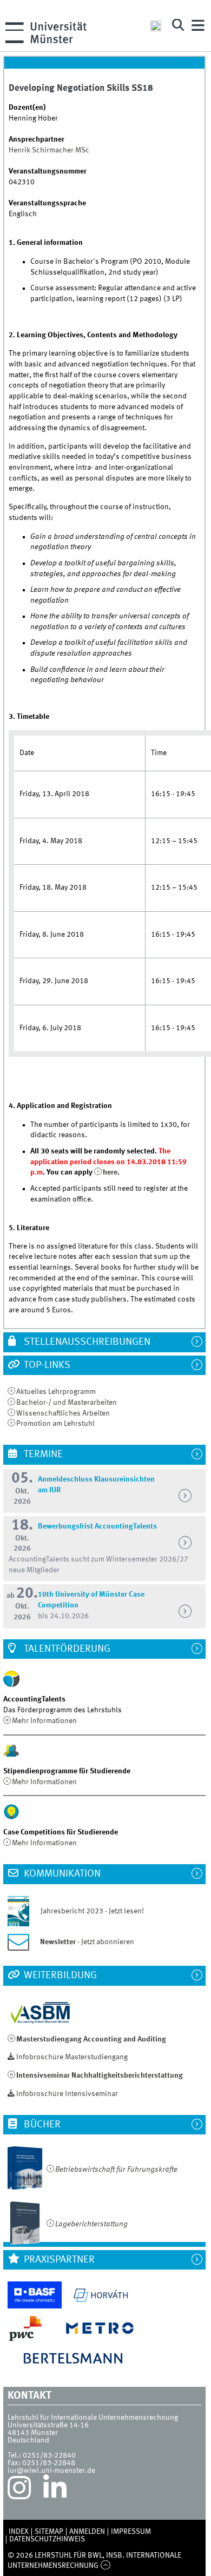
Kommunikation (61, 1874)
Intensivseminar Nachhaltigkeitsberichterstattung (100, 2076)
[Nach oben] (105, 2566)
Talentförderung (66, 1649)
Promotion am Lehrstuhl (55, 1424)
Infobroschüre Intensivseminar (67, 2094)
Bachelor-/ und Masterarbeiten (67, 1403)
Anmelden (87, 2532)
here (110, 1172)
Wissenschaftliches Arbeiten (63, 1413)
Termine (42, 1454)
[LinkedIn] (55, 2491)
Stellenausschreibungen (86, 1342)
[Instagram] (19, 2491)
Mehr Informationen (44, 1721)
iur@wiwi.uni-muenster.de (51, 2471)
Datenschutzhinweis (47, 2539)
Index (19, 2532)
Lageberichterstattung (91, 2224)
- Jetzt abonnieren (87, 1942)
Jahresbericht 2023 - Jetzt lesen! (87, 1911)
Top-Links (46, 1365)
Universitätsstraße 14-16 (48, 2425)
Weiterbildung (59, 1976)
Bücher (41, 2125)
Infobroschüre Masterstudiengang (72, 2057)
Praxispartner (58, 2260)
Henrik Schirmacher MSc (49, 150)
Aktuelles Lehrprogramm (56, 1392)
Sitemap (49, 2532)
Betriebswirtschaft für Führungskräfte (116, 2170)
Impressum (131, 2532)
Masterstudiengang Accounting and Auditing (91, 2039)
